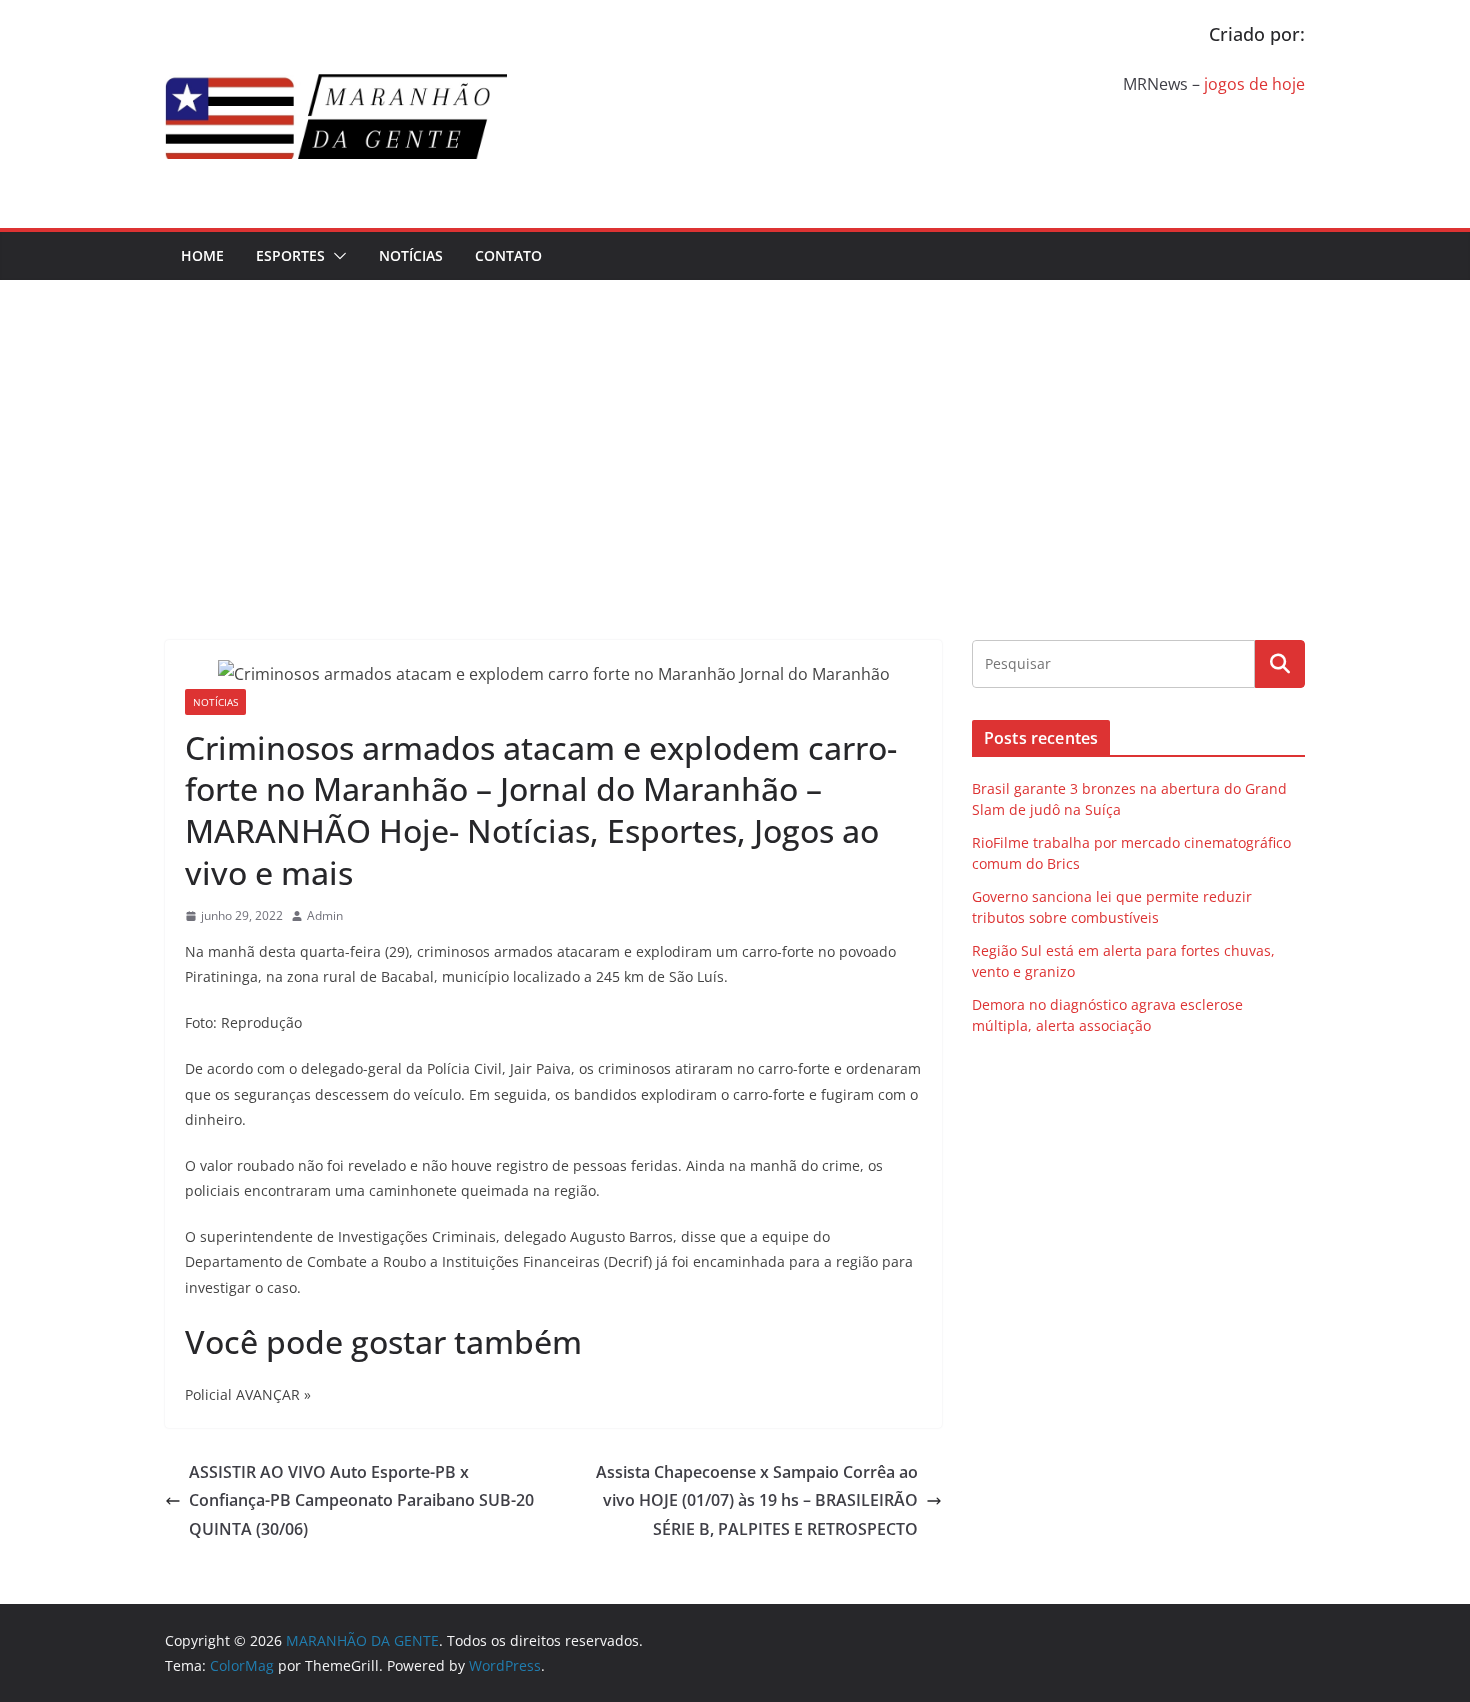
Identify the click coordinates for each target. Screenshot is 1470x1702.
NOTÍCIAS (411, 255)
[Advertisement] (735, 430)
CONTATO (508, 255)
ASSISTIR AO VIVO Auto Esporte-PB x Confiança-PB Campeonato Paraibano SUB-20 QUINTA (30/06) (361, 1501)
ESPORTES (290, 255)
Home (202, 255)
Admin (325, 915)
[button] (336, 256)
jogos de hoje (1254, 84)
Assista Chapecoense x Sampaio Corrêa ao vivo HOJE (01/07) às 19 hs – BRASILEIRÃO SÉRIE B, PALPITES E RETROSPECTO (757, 1501)
